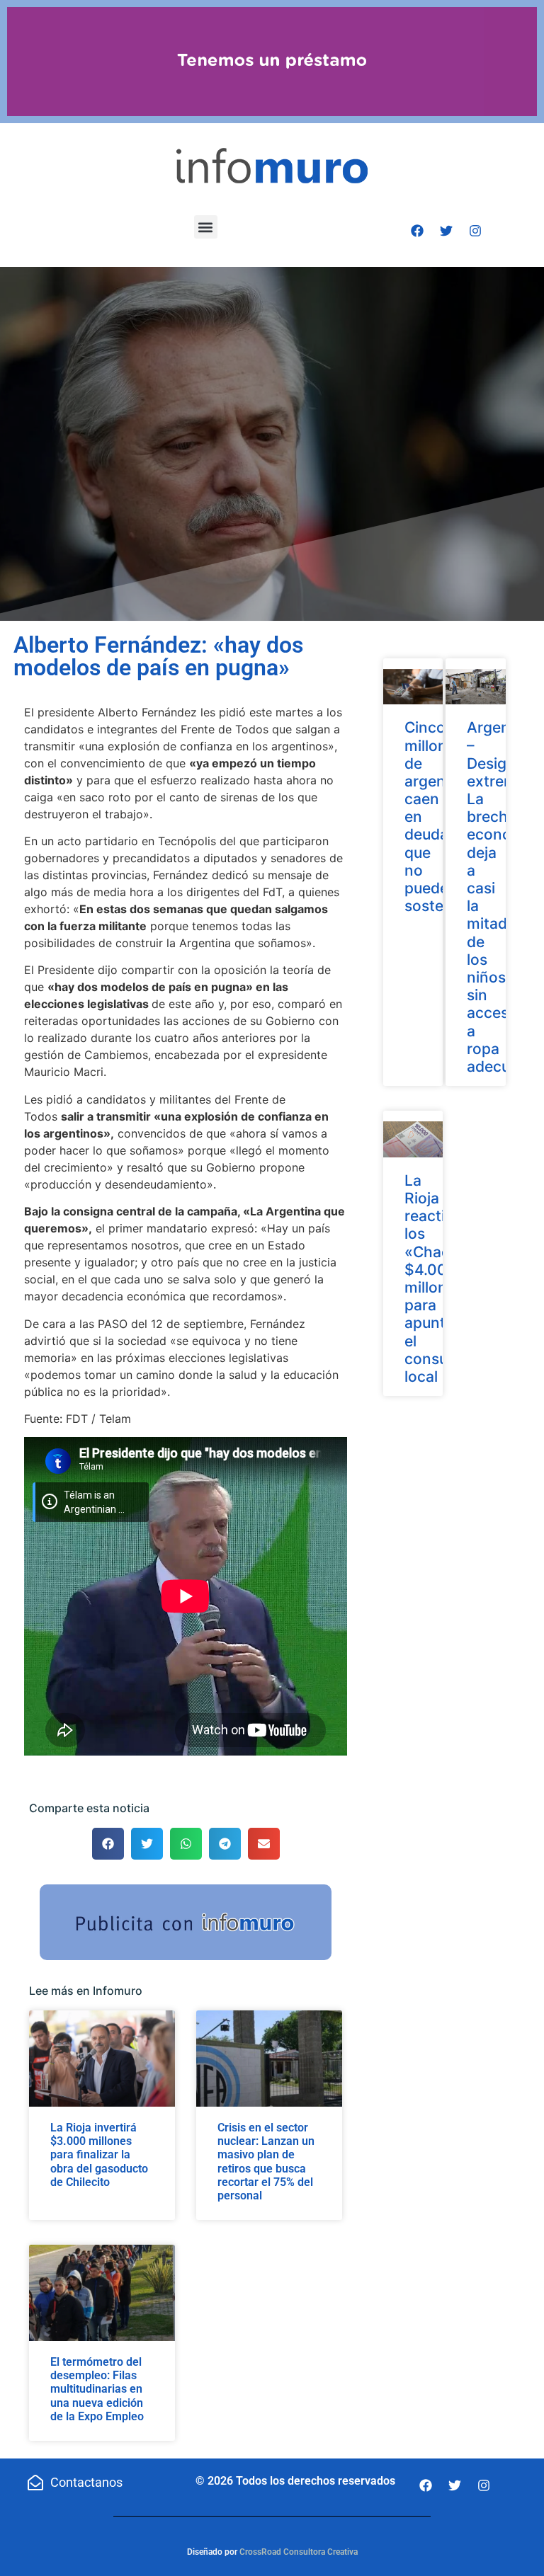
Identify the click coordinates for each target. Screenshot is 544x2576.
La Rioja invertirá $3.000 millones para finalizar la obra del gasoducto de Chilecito (99, 2155)
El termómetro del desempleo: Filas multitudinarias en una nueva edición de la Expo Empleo (97, 2389)
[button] (206, 227)
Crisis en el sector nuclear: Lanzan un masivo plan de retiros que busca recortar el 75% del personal (266, 2162)
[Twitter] (446, 231)
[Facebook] (417, 231)
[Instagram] (475, 231)
